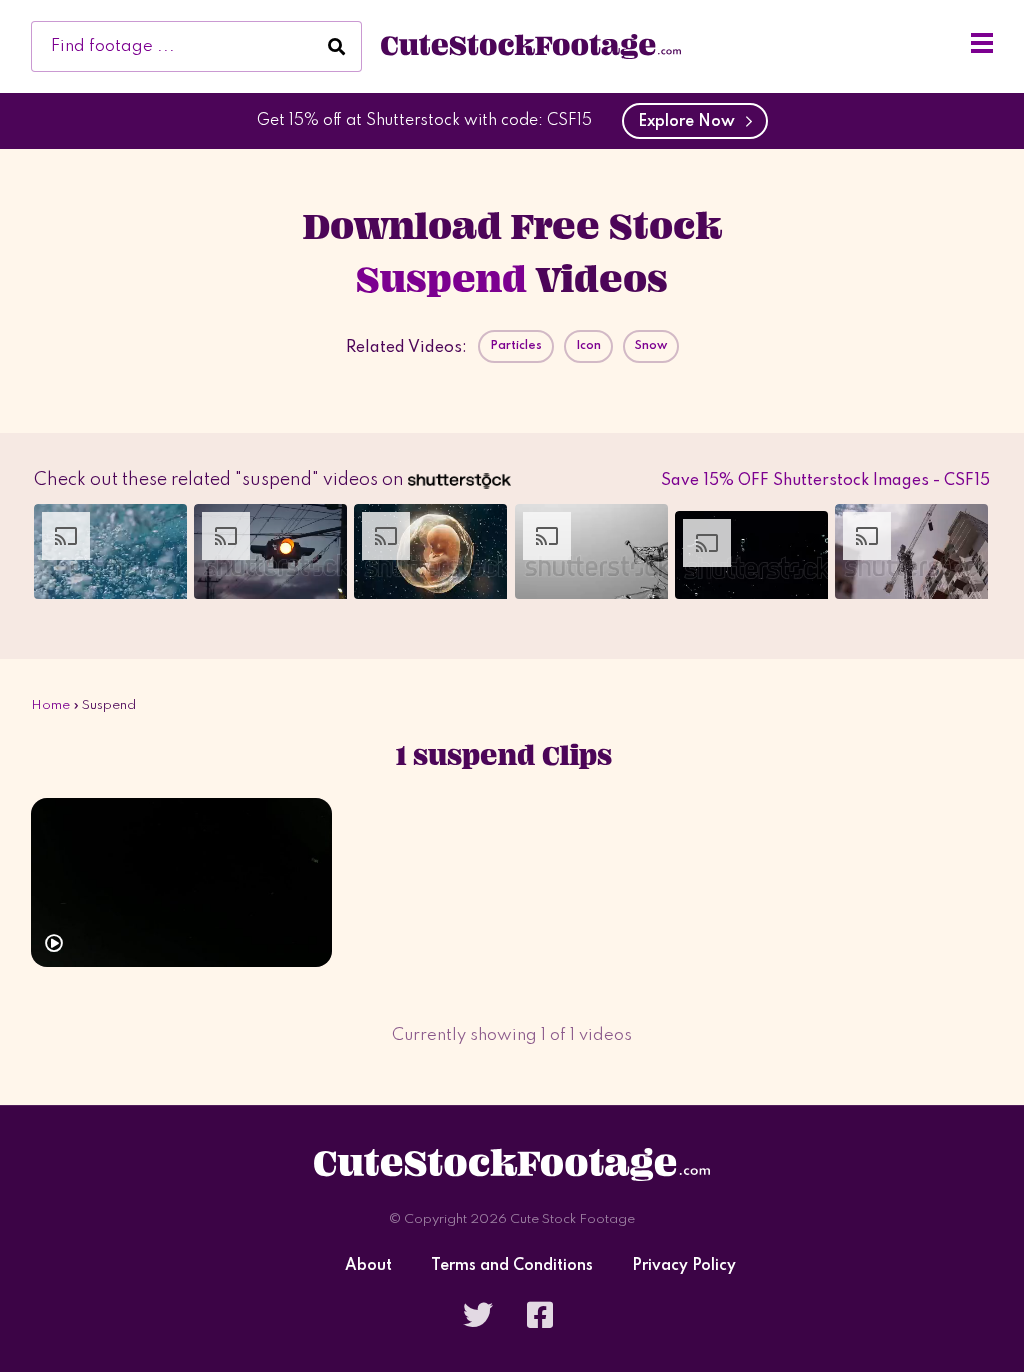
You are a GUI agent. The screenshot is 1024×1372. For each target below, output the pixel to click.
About (368, 1266)
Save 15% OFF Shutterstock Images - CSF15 (825, 481)
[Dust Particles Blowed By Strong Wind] (181, 882)
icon (588, 346)
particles (516, 346)
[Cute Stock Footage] (531, 46)
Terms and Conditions (512, 1266)
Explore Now (690, 122)
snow (651, 346)
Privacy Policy (684, 1266)
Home (50, 705)
